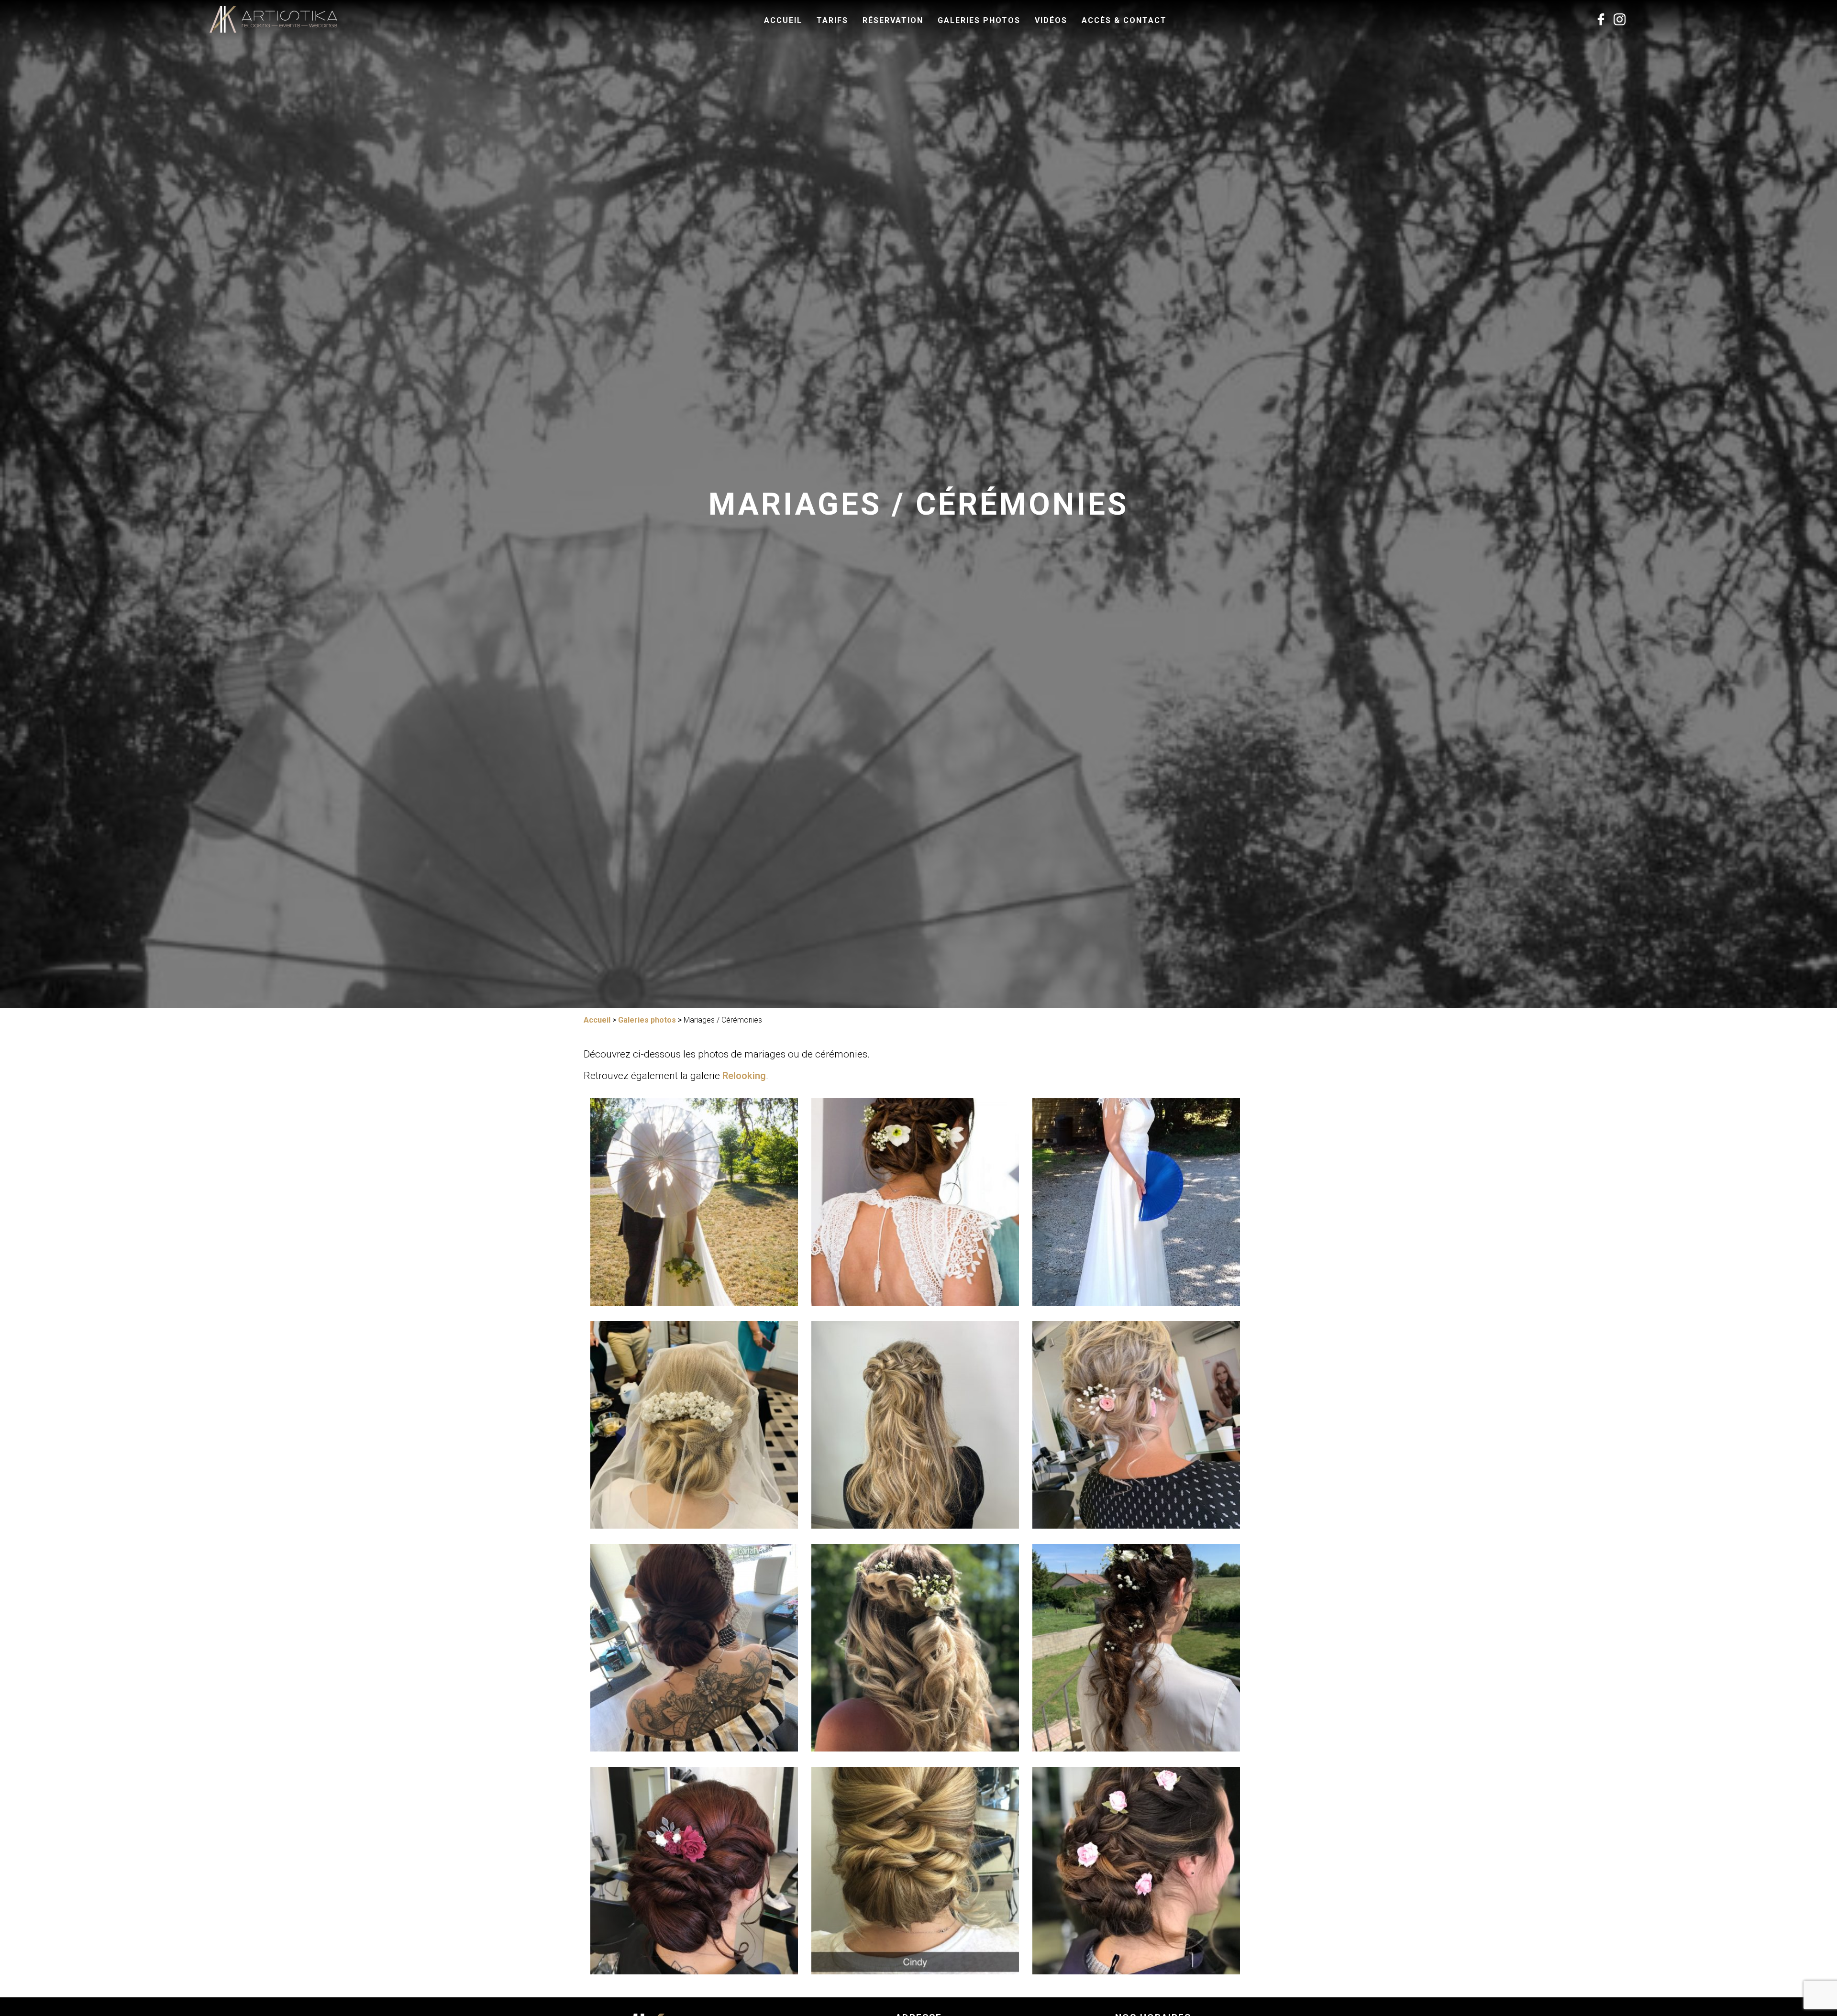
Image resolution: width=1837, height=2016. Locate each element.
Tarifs (832, 20)
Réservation (893, 20)
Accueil (783, 20)
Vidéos (1051, 20)
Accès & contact (1124, 20)
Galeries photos (979, 20)
